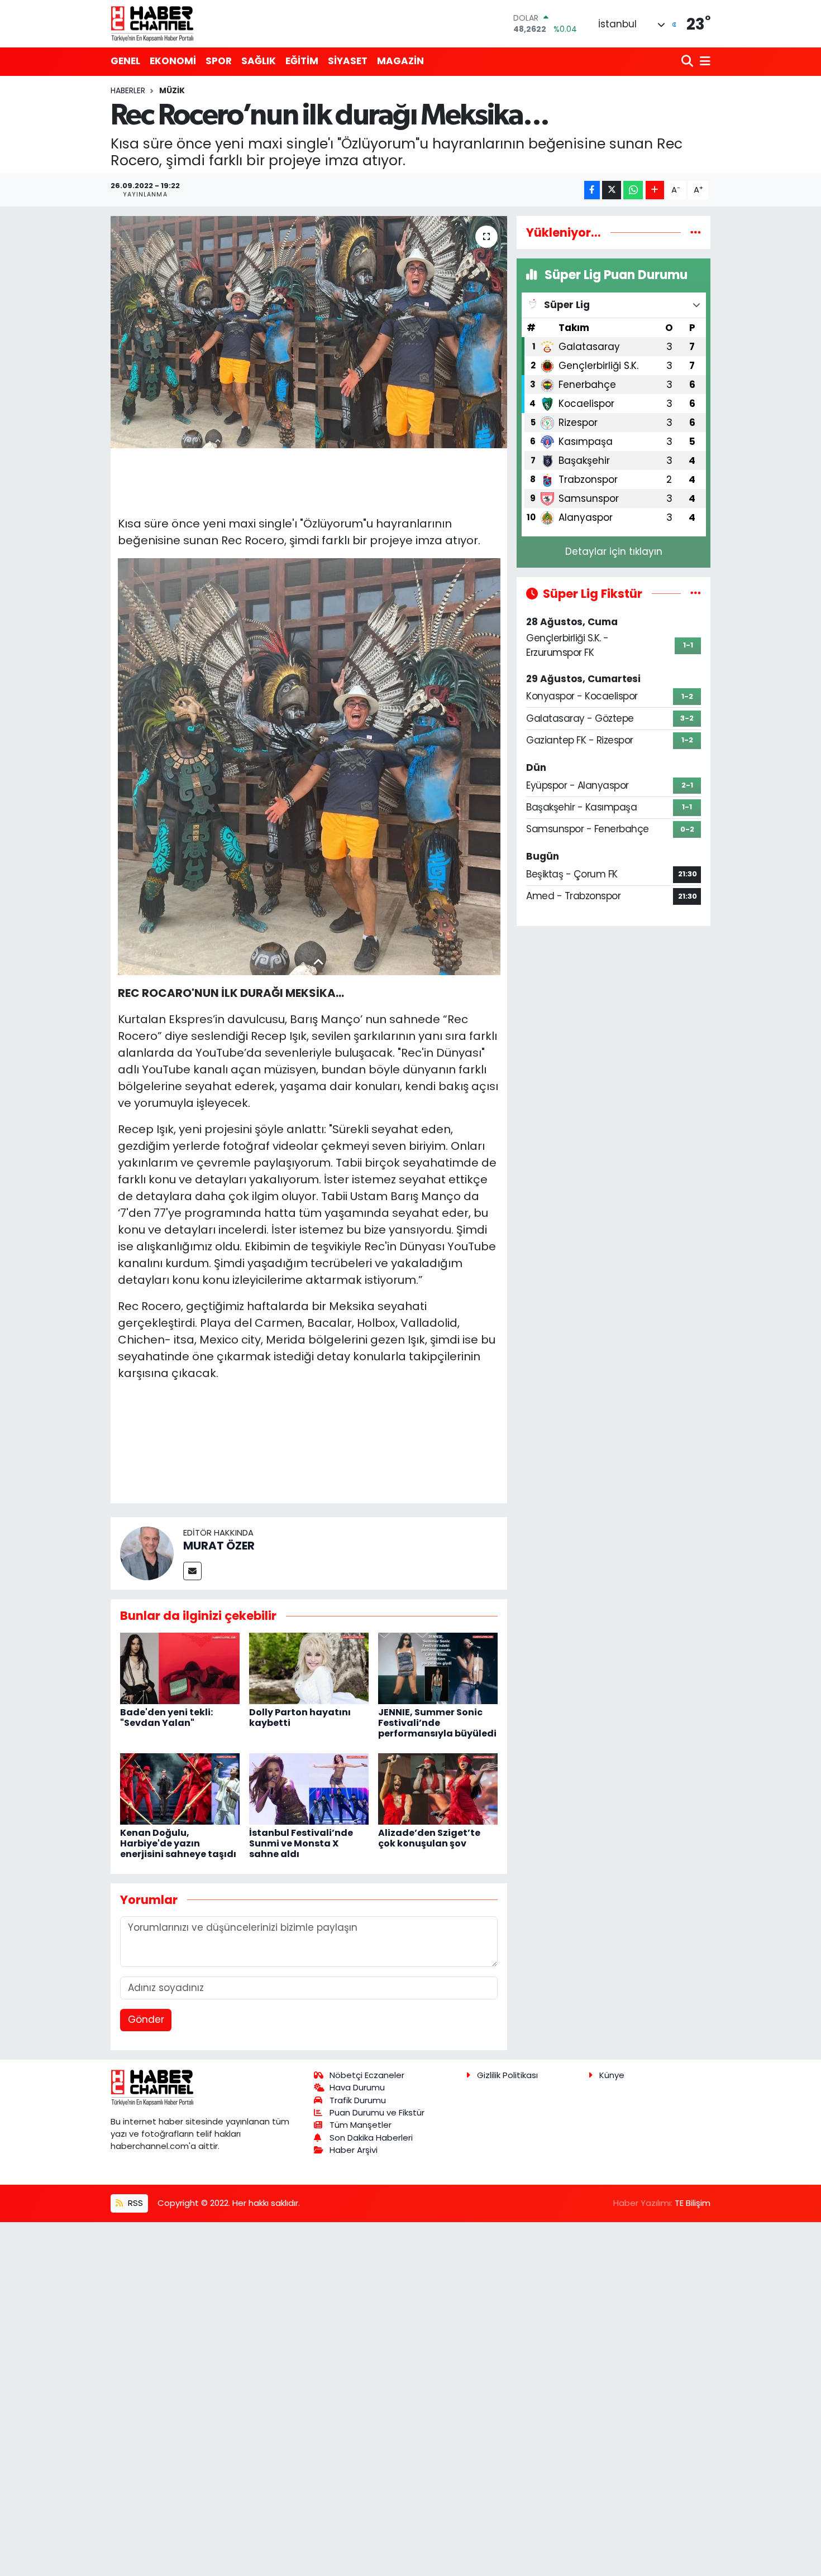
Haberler (128, 90)
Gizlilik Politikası (507, 2075)
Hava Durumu (357, 2087)
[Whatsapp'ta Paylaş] (633, 190)
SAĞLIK (259, 61)
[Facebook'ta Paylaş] (592, 190)
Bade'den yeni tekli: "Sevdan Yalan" (166, 1718)
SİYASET (348, 61)
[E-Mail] (192, 1571)
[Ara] (688, 62)
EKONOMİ (173, 61)
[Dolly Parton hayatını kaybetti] (309, 1668)
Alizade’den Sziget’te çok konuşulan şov (429, 1838)
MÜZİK (172, 90)
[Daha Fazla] (655, 190)
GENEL (125, 61)
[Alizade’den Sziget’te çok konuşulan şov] (438, 1788)
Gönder (146, 2019)
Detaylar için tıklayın (614, 551)
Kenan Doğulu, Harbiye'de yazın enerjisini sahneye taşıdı (178, 1843)
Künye (612, 2075)
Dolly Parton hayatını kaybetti (300, 1718)
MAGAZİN (400, 61)
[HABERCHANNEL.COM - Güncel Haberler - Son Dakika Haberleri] (152, 23)
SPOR (219, 61)
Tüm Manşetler (361, 2125)
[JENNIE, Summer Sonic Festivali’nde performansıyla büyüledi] (438, 1668)
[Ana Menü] (703, 62)
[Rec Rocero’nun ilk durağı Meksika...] (309, 332)
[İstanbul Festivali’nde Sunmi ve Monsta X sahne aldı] (309, 1788)
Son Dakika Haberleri (371, 2138)
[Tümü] (696, 232)
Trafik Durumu (358, 2100)
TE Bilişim (693, 2203)
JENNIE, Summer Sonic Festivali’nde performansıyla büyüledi (437, 1723)
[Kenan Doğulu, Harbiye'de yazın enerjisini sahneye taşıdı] (180, 1788)
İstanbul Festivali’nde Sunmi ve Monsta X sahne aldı (301, 1843)
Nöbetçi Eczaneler (367, 2075)
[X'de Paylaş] (612, 190)
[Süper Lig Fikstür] (696, 593)
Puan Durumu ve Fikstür (377, 2112)
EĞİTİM (302, 61)
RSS (134, 2203)
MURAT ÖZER (219, 1546)
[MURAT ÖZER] (147, 1553)
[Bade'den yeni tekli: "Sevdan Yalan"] (180, 1668)
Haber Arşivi (354, 2150)
